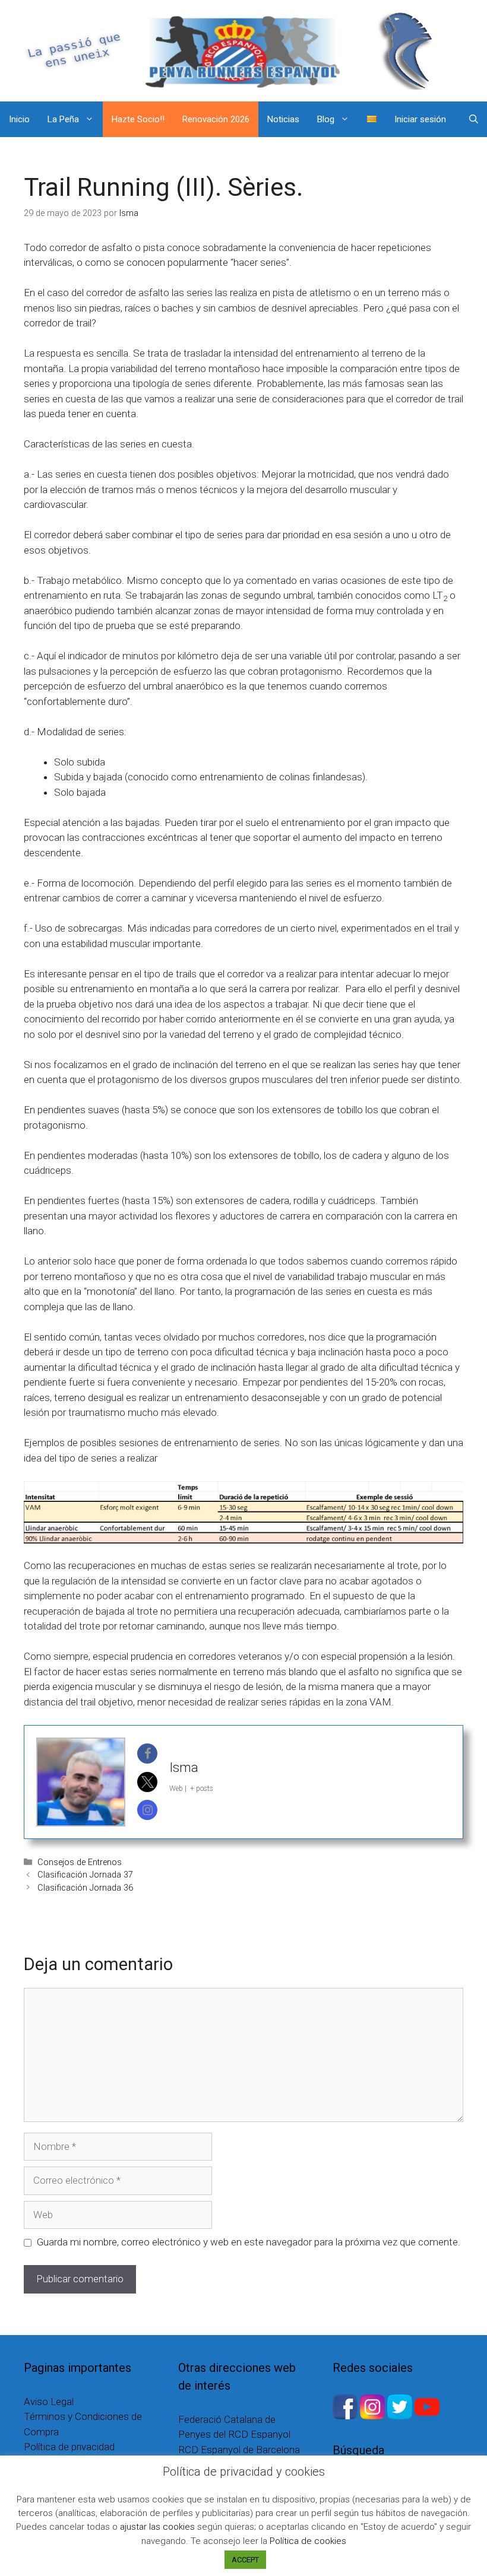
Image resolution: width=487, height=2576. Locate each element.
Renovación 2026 (216, 119)
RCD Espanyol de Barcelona (239, 2450)
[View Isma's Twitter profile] (147, 1782)
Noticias (283, 119)
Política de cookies (308, 2541)
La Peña (63, 119)
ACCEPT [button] (245, 2560)
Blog (326, 119)
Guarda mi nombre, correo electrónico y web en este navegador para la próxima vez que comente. (249, 2242)
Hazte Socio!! (138, 119)
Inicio (19, 119)
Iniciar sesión (420, 119)
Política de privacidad (69, 2447)
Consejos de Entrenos (80, 1862)
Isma (184, 1767)
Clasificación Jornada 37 (85, 1875)
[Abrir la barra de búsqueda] (474, 119)
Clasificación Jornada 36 (85, 1888)
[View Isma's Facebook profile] (147, 1754)
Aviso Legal (49, 2402)
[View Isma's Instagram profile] (147, 1810)
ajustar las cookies (157, 2527)
